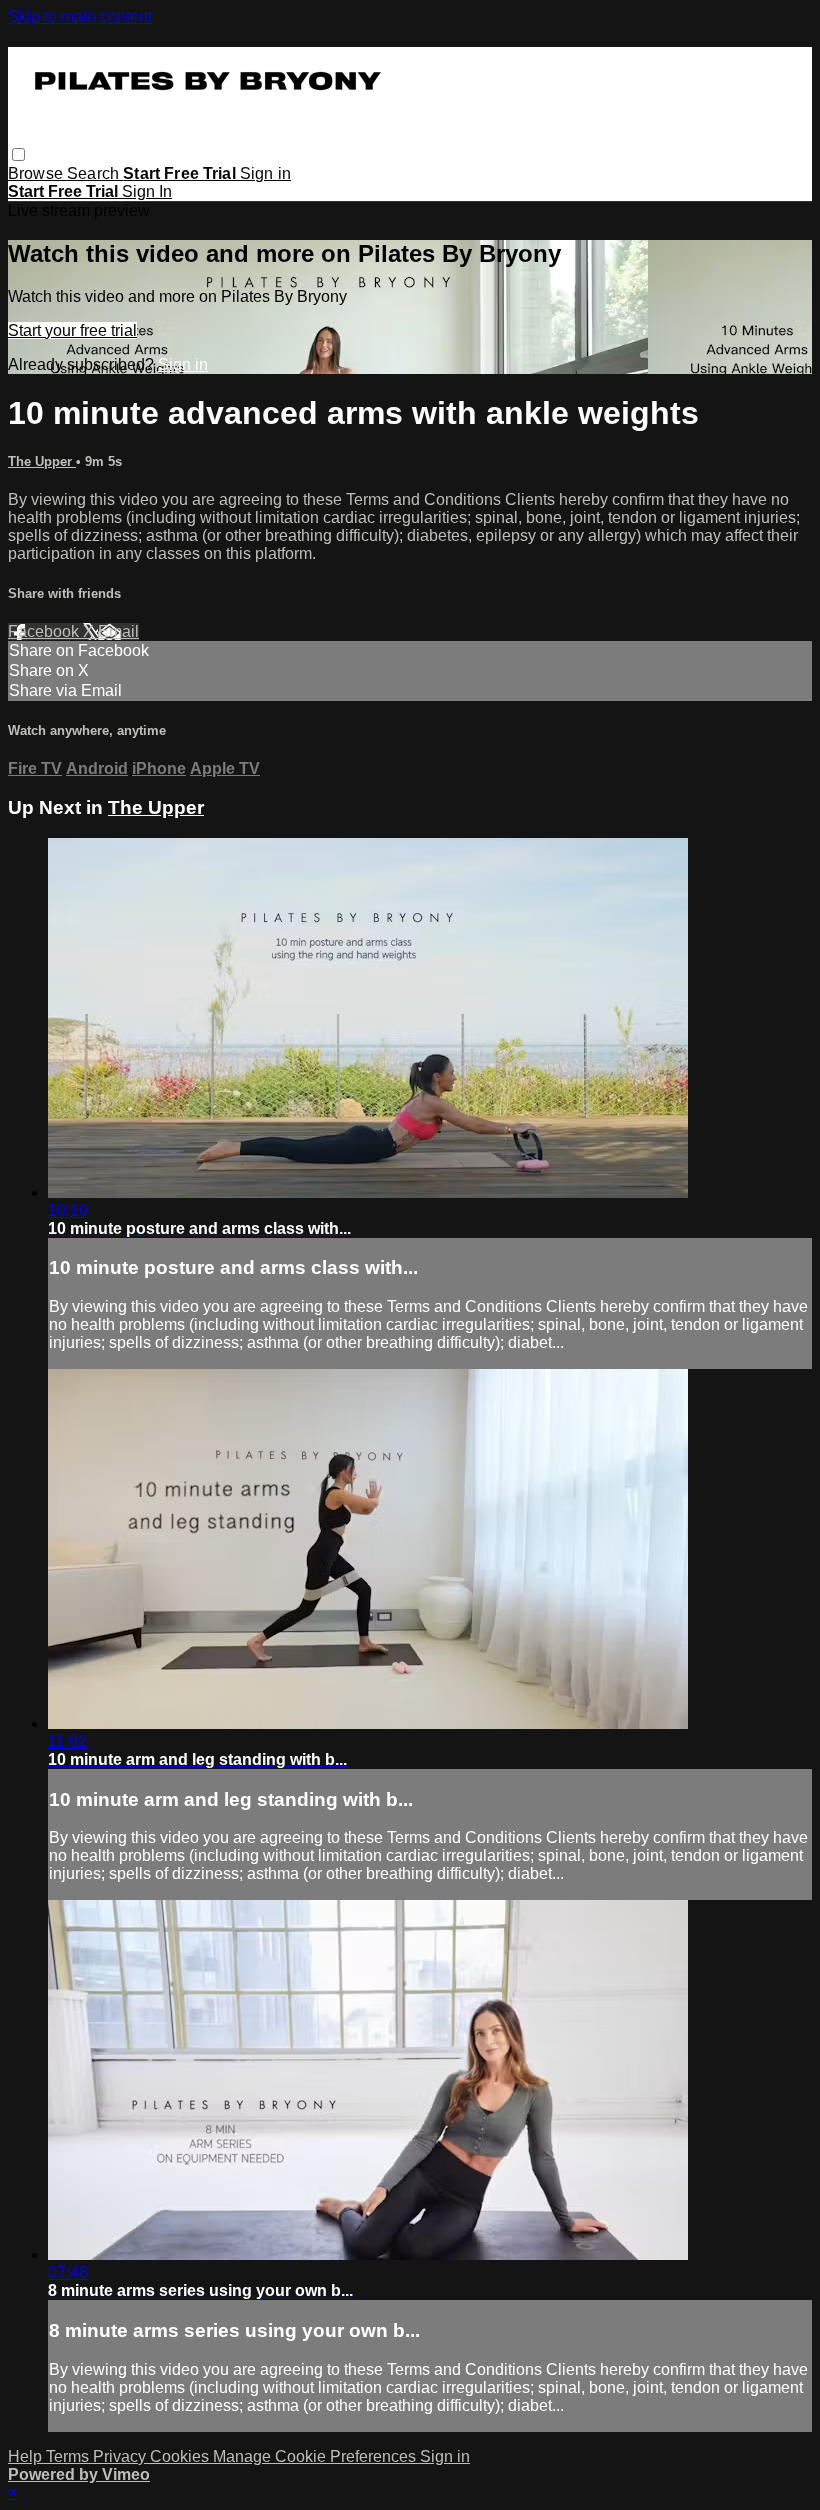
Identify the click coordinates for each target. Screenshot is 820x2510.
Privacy (121, 2456)
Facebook (45, 631)
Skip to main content (80, 16)
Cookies (181, 2456)
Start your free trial (72, 330)
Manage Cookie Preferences (316, 2456)
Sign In (147, 191)
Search (95, 173)
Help (27, 2456)
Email (118, 631)
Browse (37, 173)
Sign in (265, 173)
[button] (18, 154)
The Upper (42, 461)
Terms (69, 2456)
